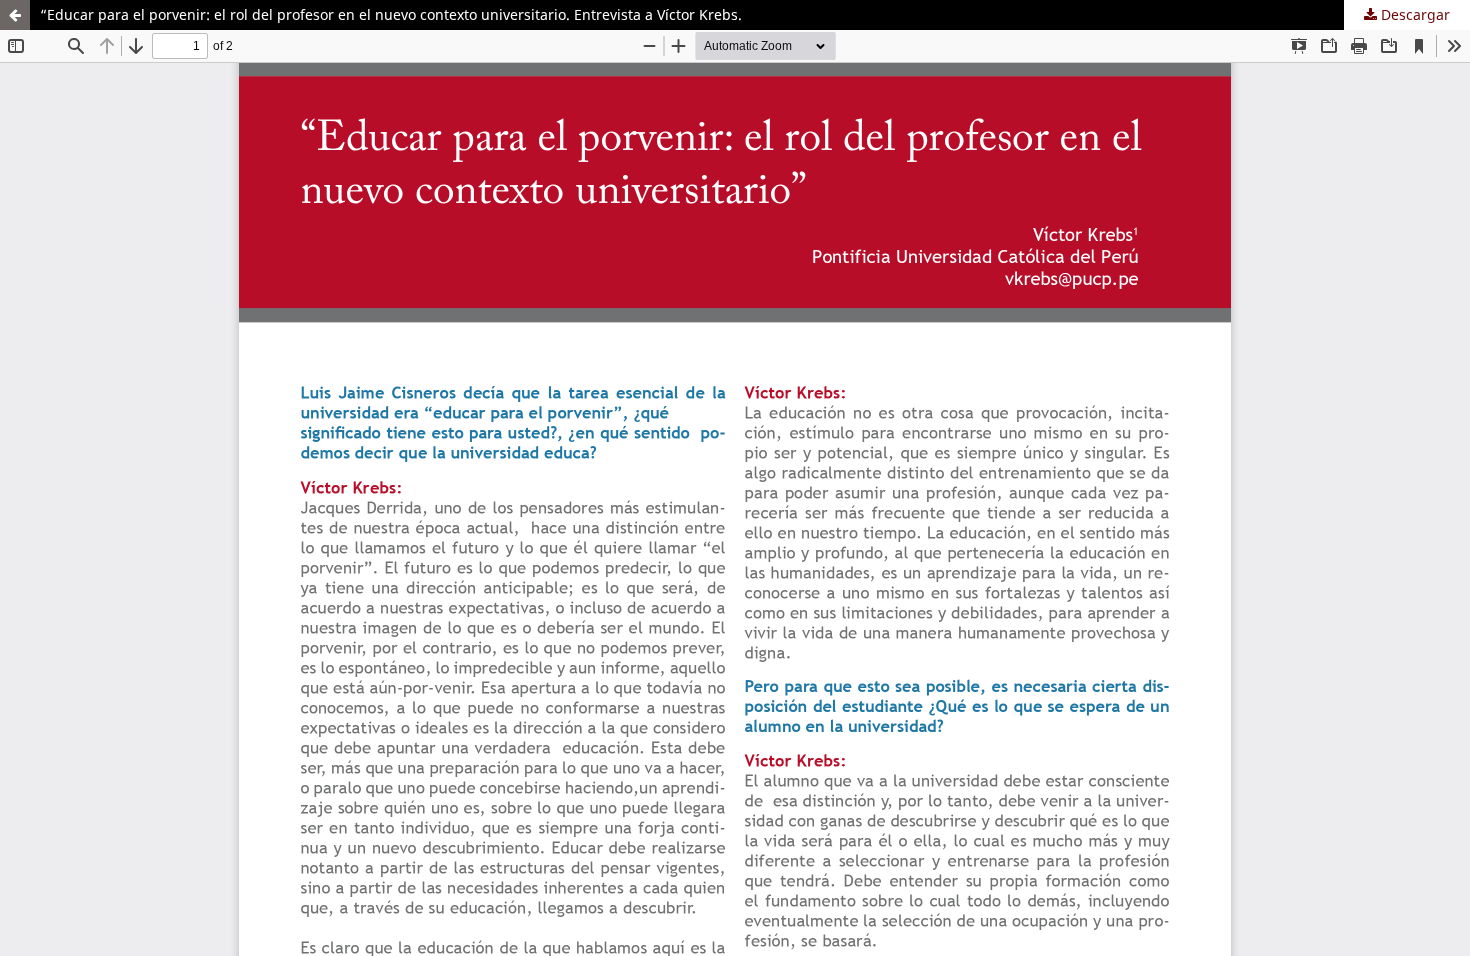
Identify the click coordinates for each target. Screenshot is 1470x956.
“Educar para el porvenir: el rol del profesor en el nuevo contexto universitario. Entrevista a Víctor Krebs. (391, 14)
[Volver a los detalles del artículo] (15, 15)
